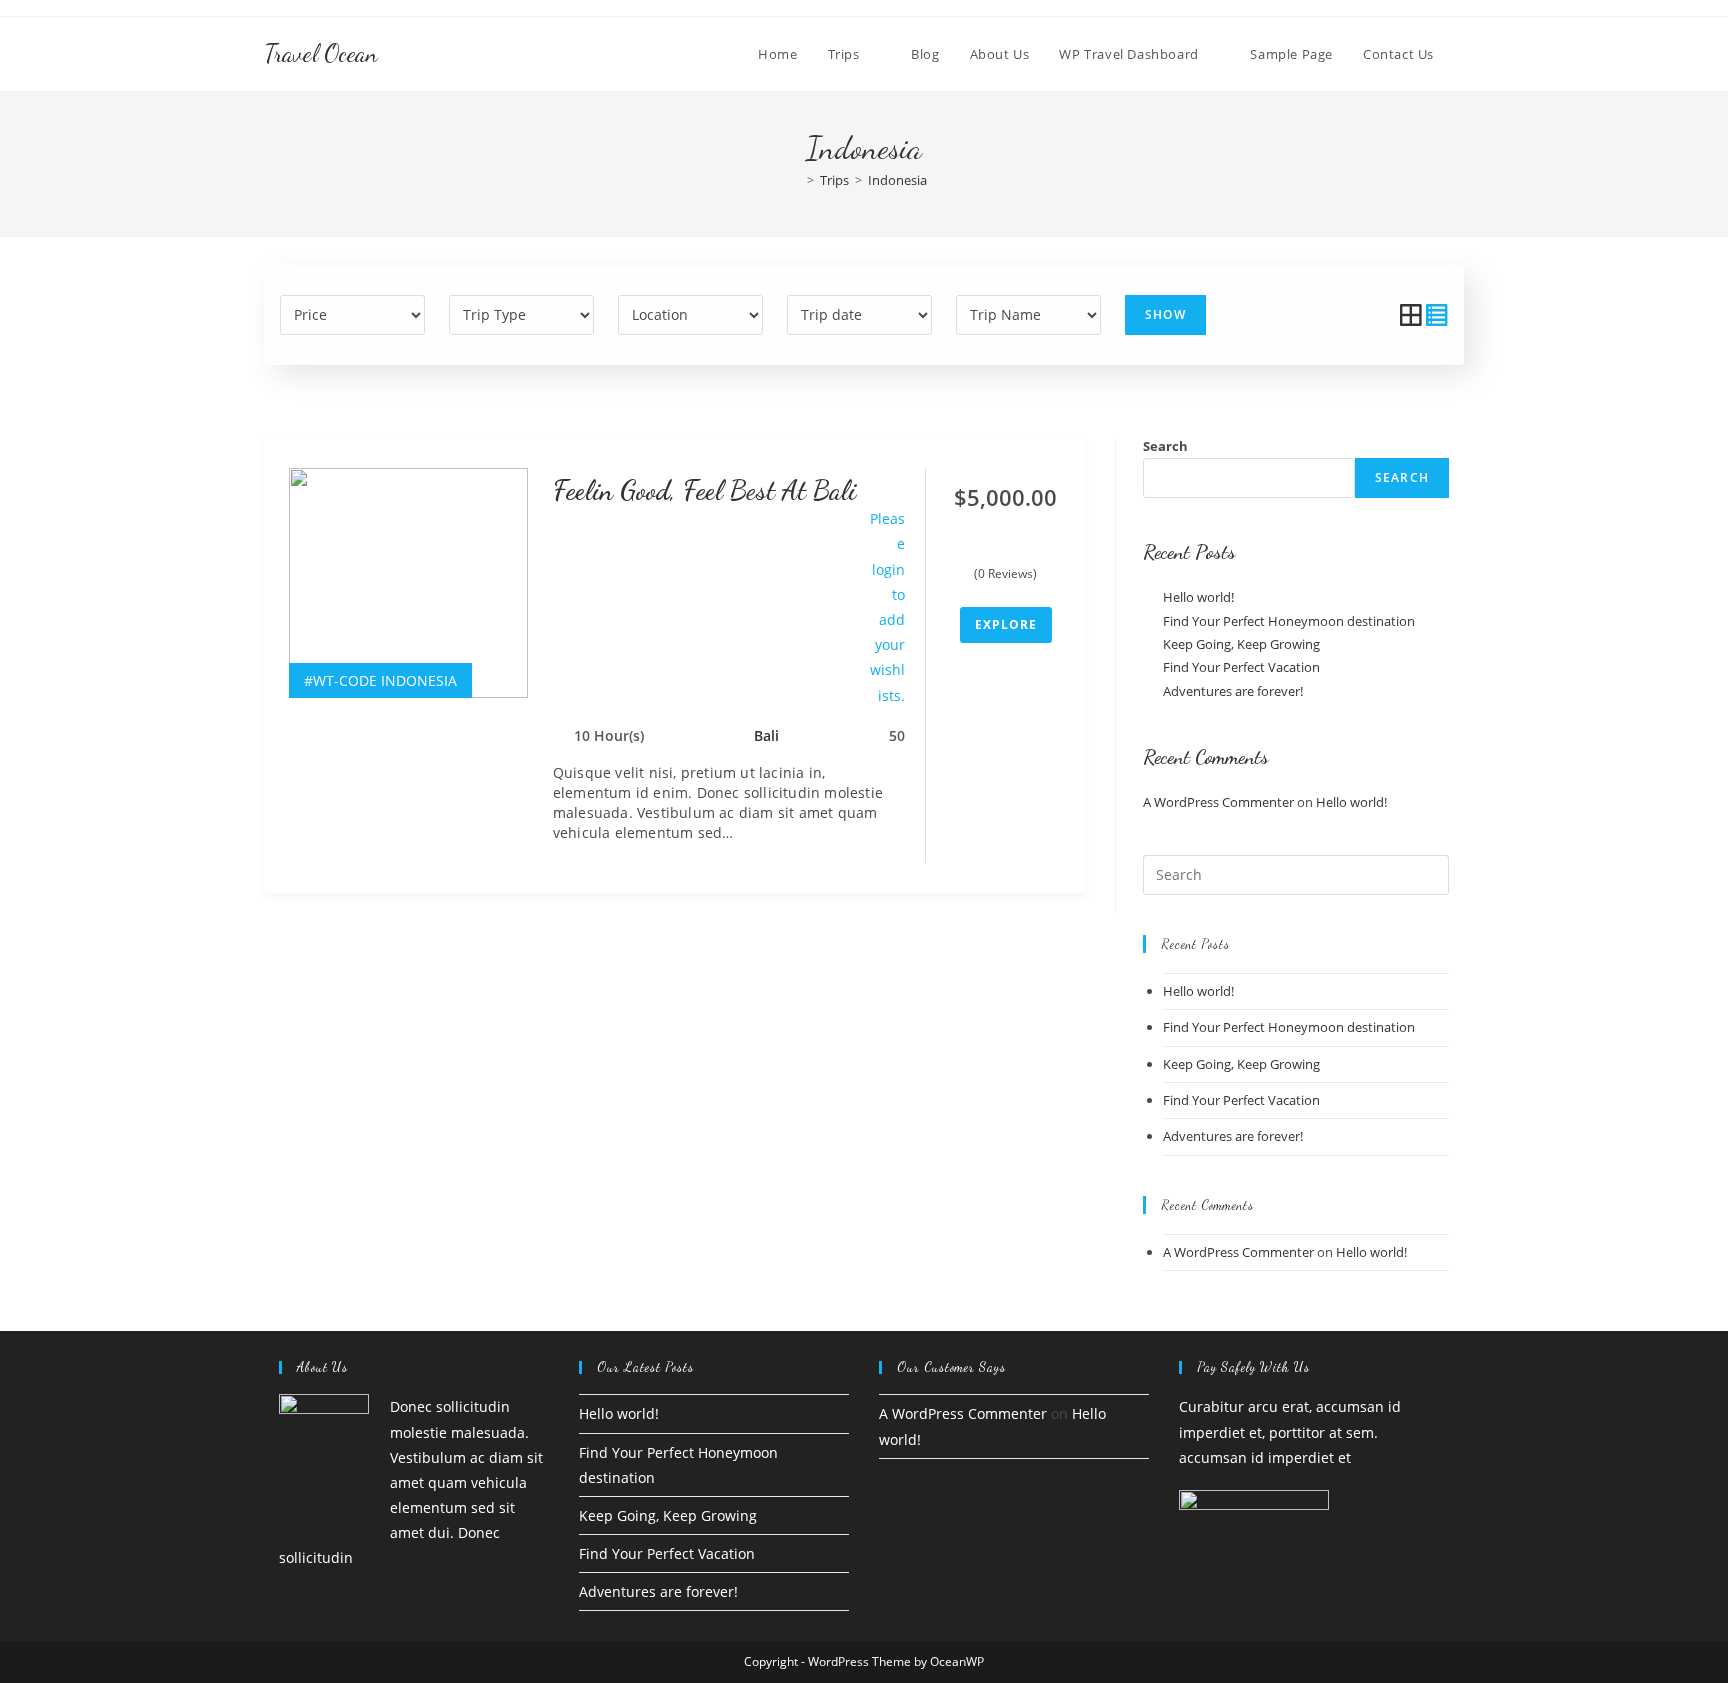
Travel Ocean (320, 53)
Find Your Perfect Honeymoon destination (1289, 621)
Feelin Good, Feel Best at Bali (704, 490)
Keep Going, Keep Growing (1241, 644)
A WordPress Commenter (1218, 802)
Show (1165, 314)
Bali (766, 735)
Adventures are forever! (1233, 691)
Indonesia (897, 180)
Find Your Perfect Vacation (1241, 667)
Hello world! (1198, 597)
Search (1165, 446)
